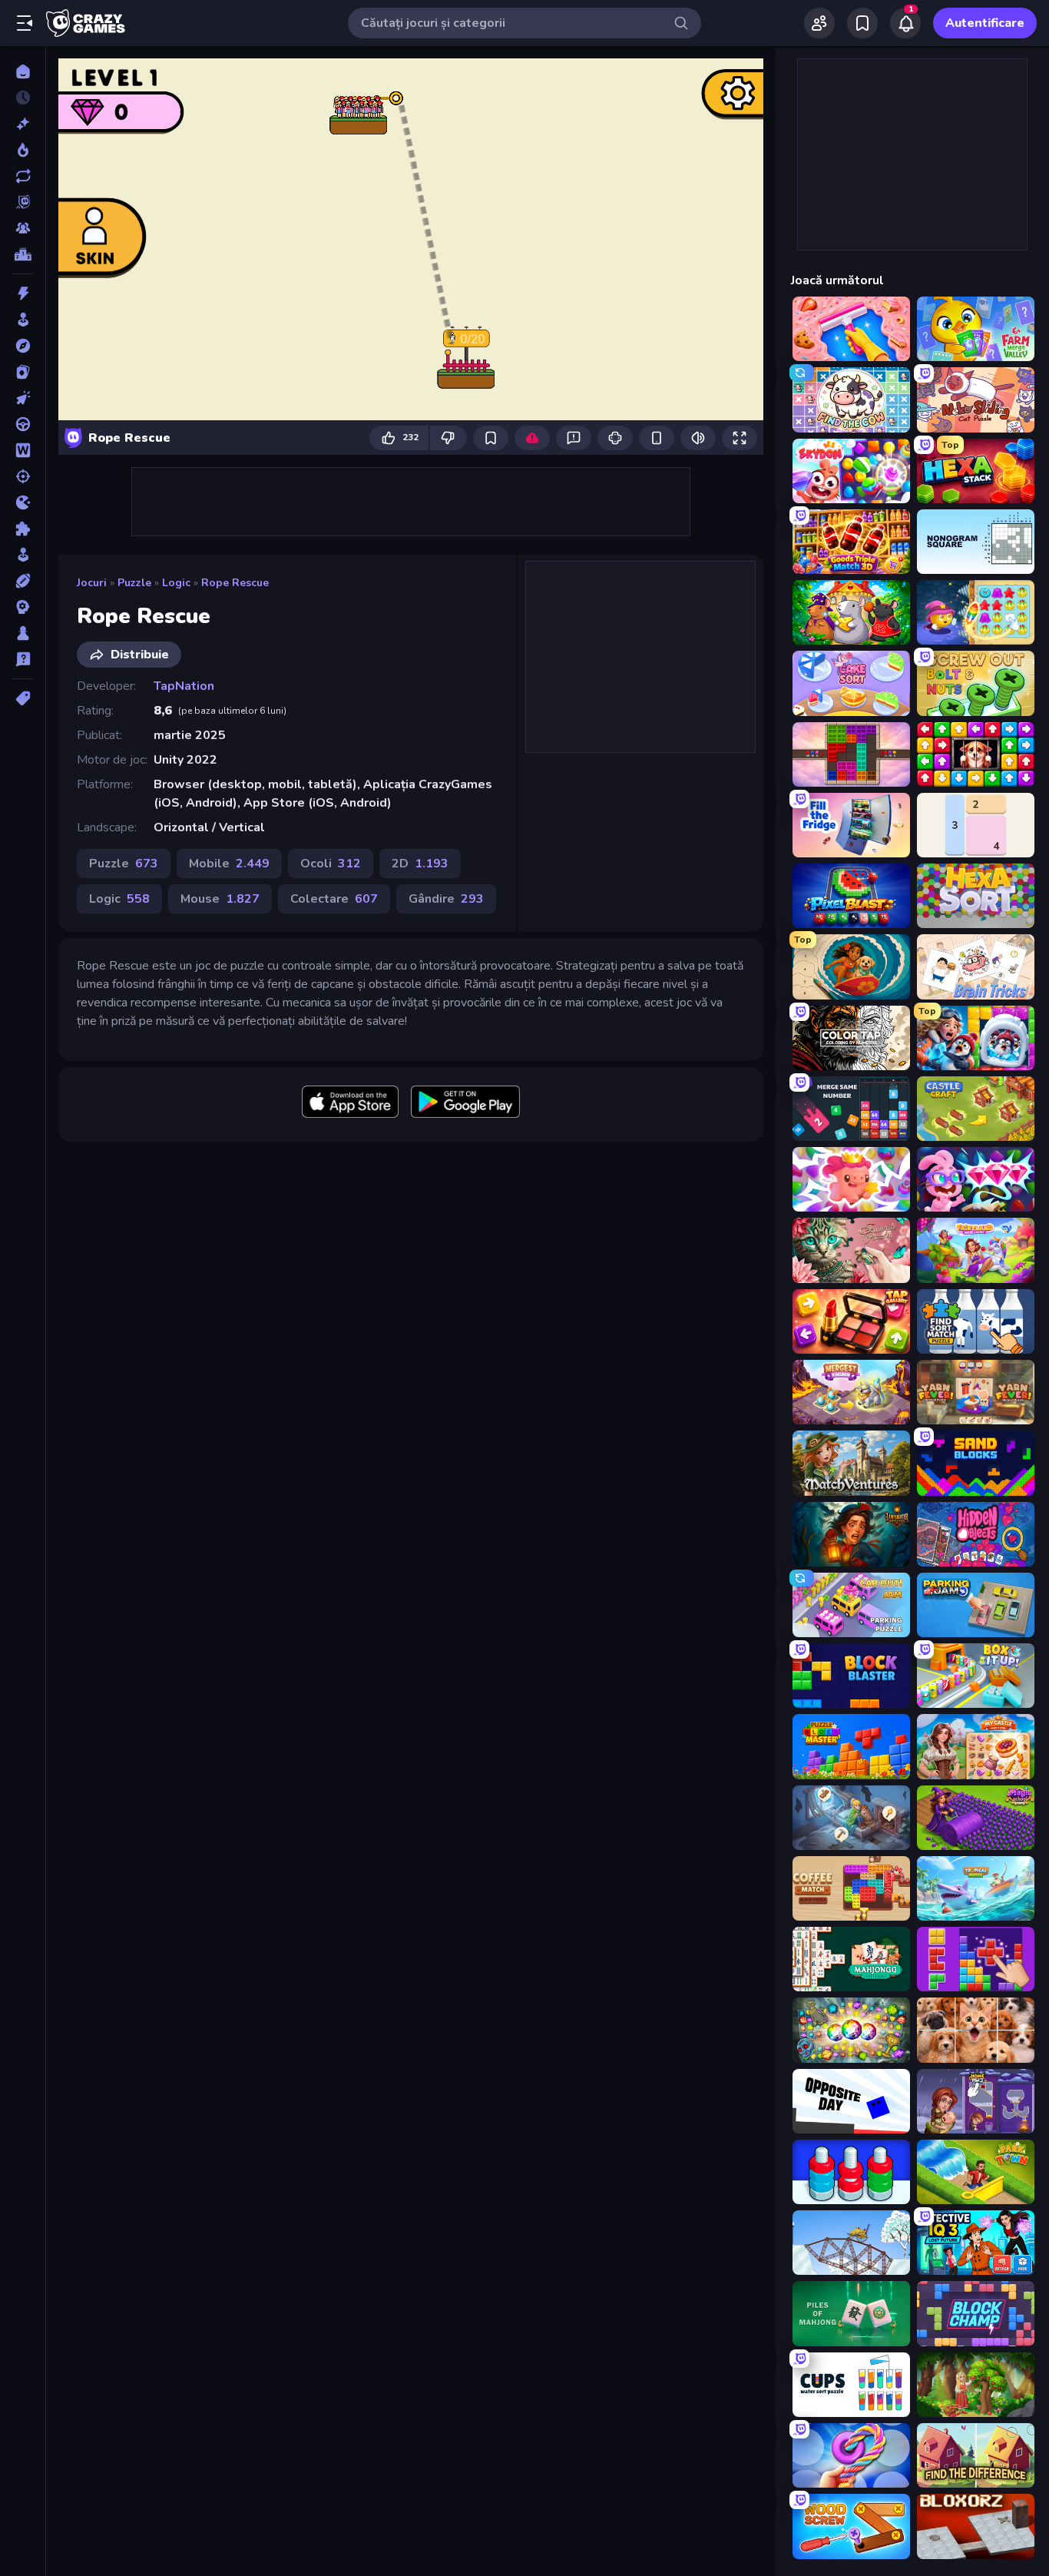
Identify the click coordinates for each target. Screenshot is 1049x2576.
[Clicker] (23, 398)
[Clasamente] (23, 254)
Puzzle (134, 583)
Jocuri (92, 583)
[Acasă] (23, 71)
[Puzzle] (23, 529)
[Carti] (23, 372)
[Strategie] (23, 607)
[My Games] (862, 23)
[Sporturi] (23, 581)
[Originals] (23, 202)
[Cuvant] (23, 450)
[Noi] (23, 124)
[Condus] (23, 424)
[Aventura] (23, 346)
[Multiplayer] (23, 228)
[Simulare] (23, 555)
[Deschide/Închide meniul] (25, 23)
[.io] (23, 502)
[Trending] (23, 150)
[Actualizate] (23, 176)
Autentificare (985, 23)
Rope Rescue (235, 583)
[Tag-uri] (23, 698)
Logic (176, 583)
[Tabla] (23, 633)
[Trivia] (23, 659)
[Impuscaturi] (23, 476)
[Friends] (819, 23)
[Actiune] (23, 293)
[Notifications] (905, 23)
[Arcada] (23, 320)
